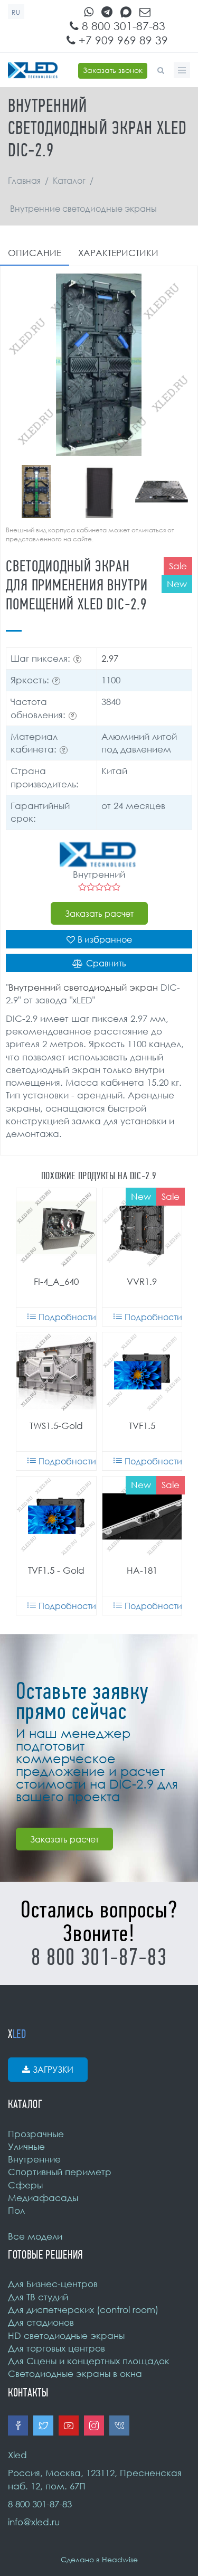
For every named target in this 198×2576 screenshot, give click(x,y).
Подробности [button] (67, 1317)
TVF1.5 (142, 1426)
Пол (16, 2210)
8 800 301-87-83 (122, 26)
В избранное (105, 939)
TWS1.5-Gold (56, 1426)
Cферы (25, 2185)
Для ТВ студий (38, 2297)
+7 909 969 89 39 (122, 40)
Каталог (69, 181)
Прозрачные (36, 2134)
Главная (24, 181)
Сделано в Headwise (99, 2559)
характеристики (118, 253)
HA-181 (142, 1570)
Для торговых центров (56, 2348)
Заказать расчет (99, 914)
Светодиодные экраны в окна (75, 2373)
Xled (17, 2455)
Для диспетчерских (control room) (83, 2310)
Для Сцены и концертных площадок (89, 2361)
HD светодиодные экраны (66, 2335)
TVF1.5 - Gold (56, 1570)
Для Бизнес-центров (53, 2284)
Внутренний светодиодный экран (83, 987)
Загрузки (53, 2070)
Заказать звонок (113, 70)
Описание (35, 253)
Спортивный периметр (60, 2172)
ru (16, 12)
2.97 (110, 658)
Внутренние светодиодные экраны (83, 209)
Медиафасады (43, 2198)
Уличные (26, 2146)
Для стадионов (41, 2322)
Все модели (35, 2236)
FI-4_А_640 (56, 1281)
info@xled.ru (34, 2522)
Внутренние (34, 2159)
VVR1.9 (142, 1281)
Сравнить (106, 963)
